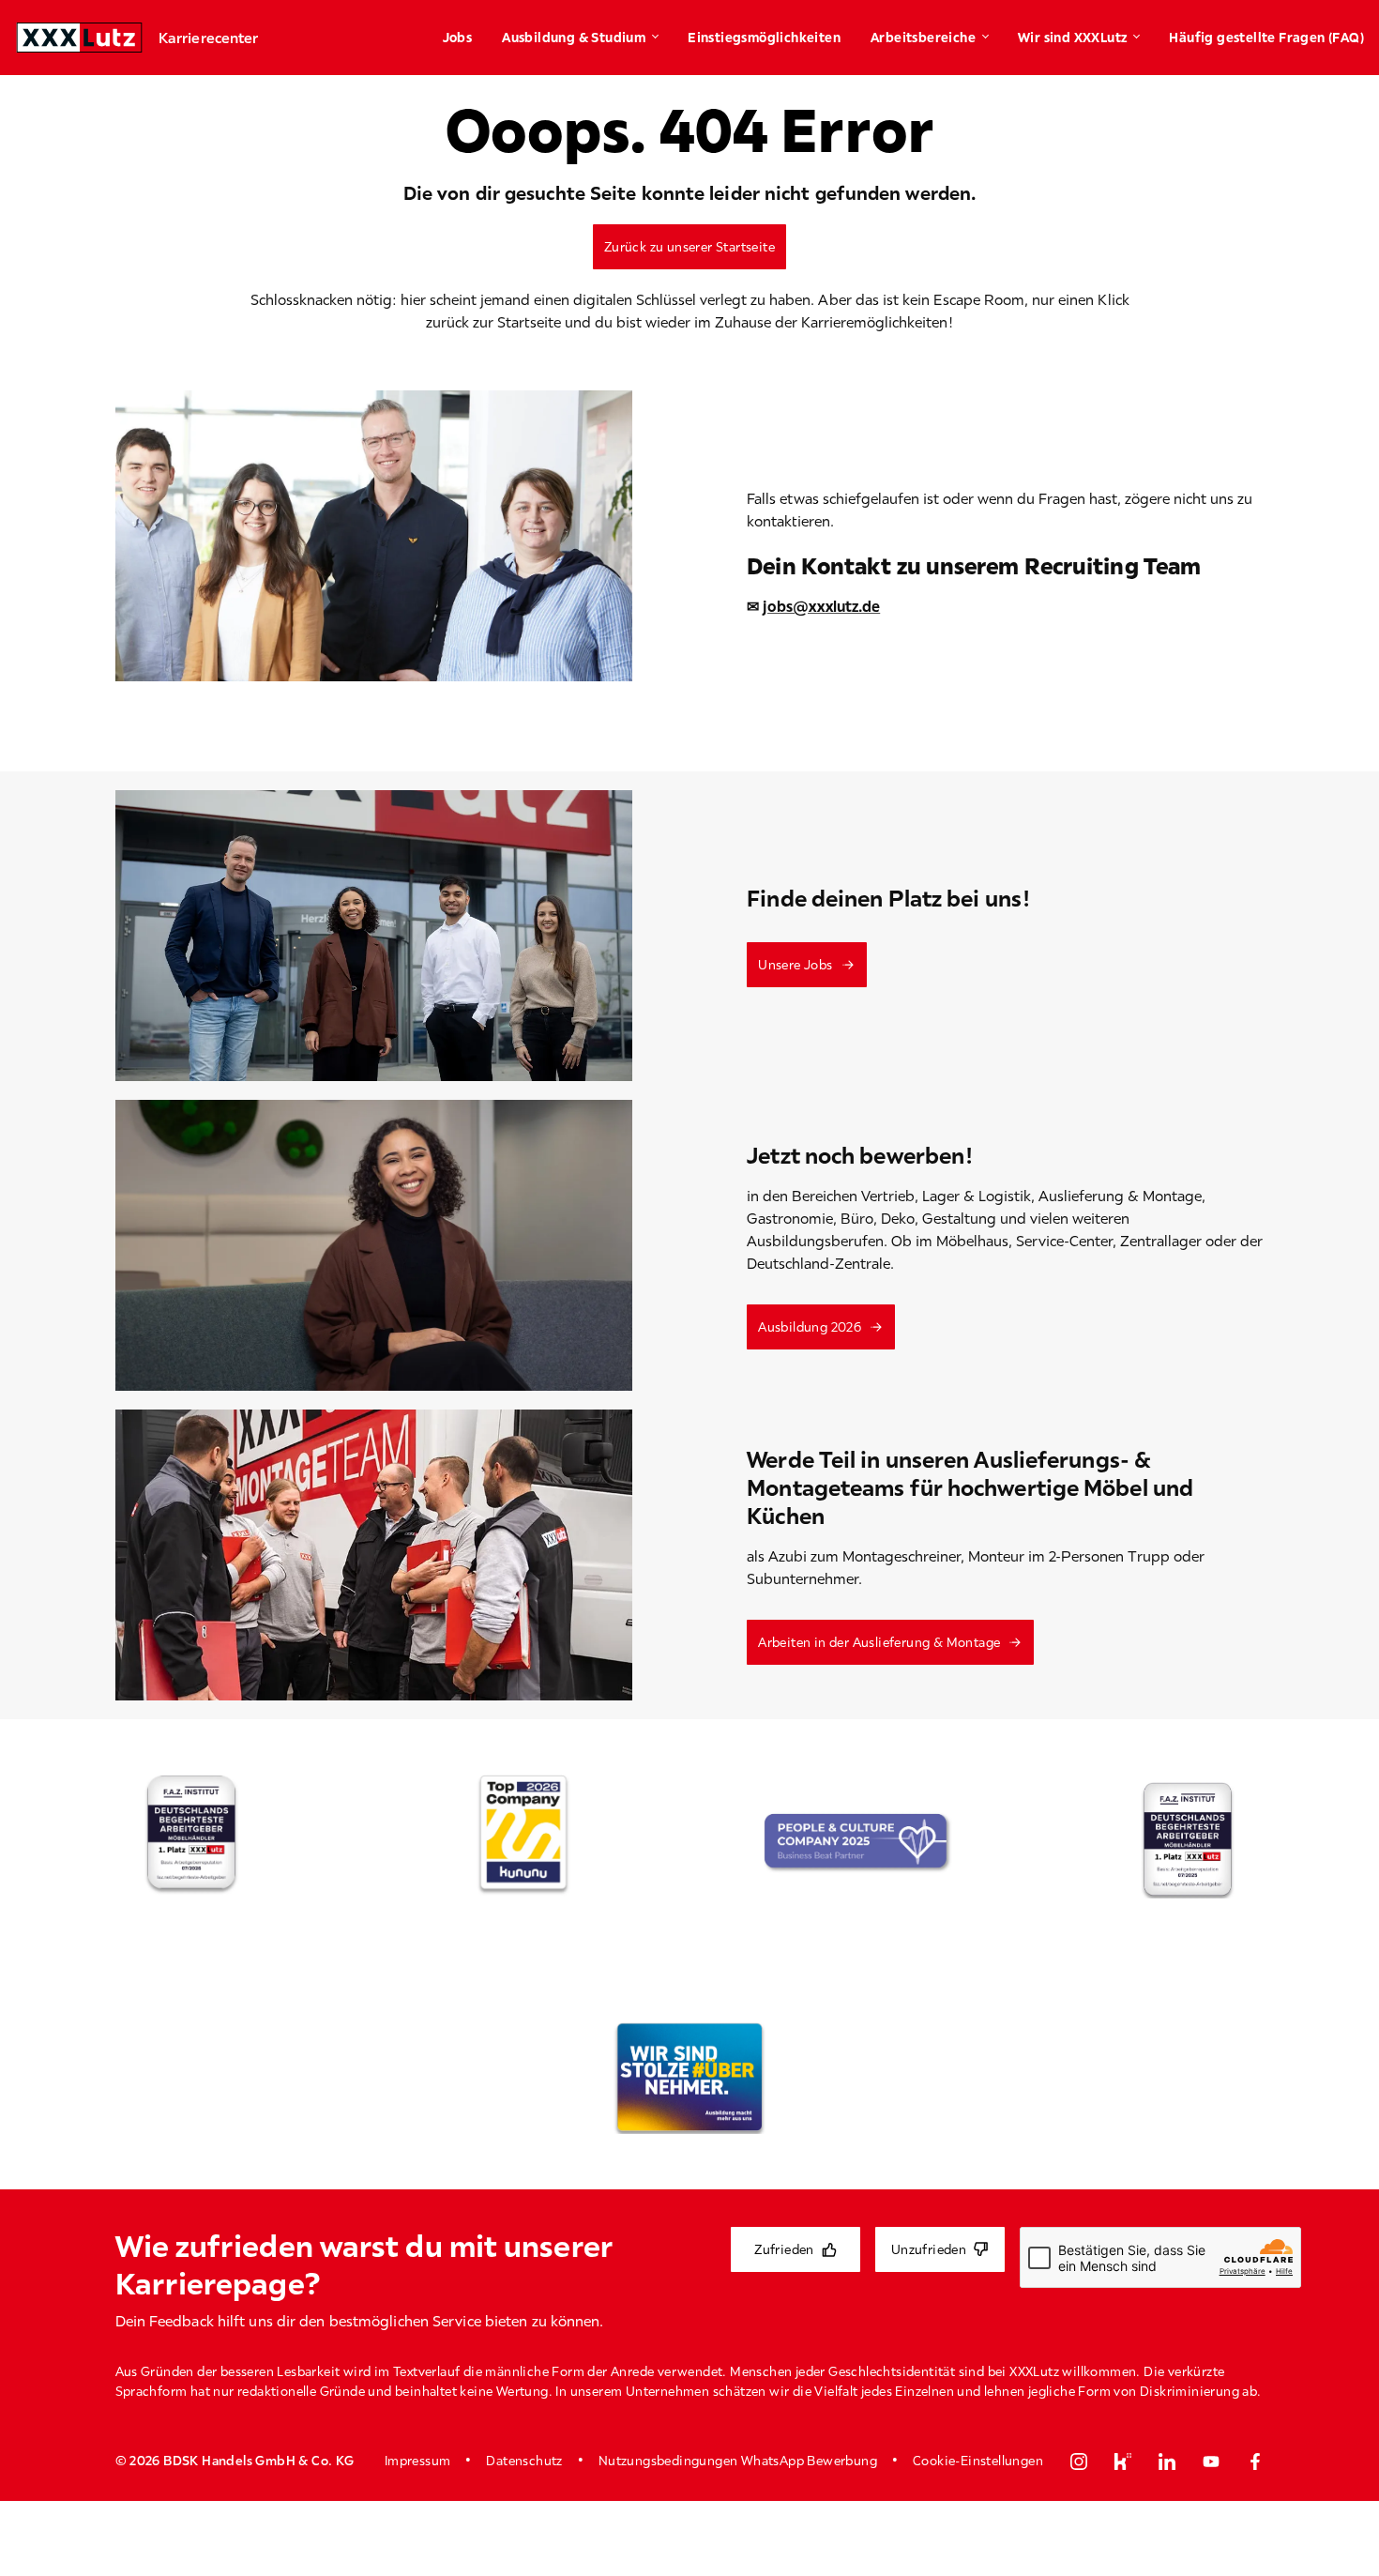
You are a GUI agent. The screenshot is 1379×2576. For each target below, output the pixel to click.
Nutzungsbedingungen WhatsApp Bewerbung (738, 2461)
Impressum (418, 2461)
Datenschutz (524, 2461)
